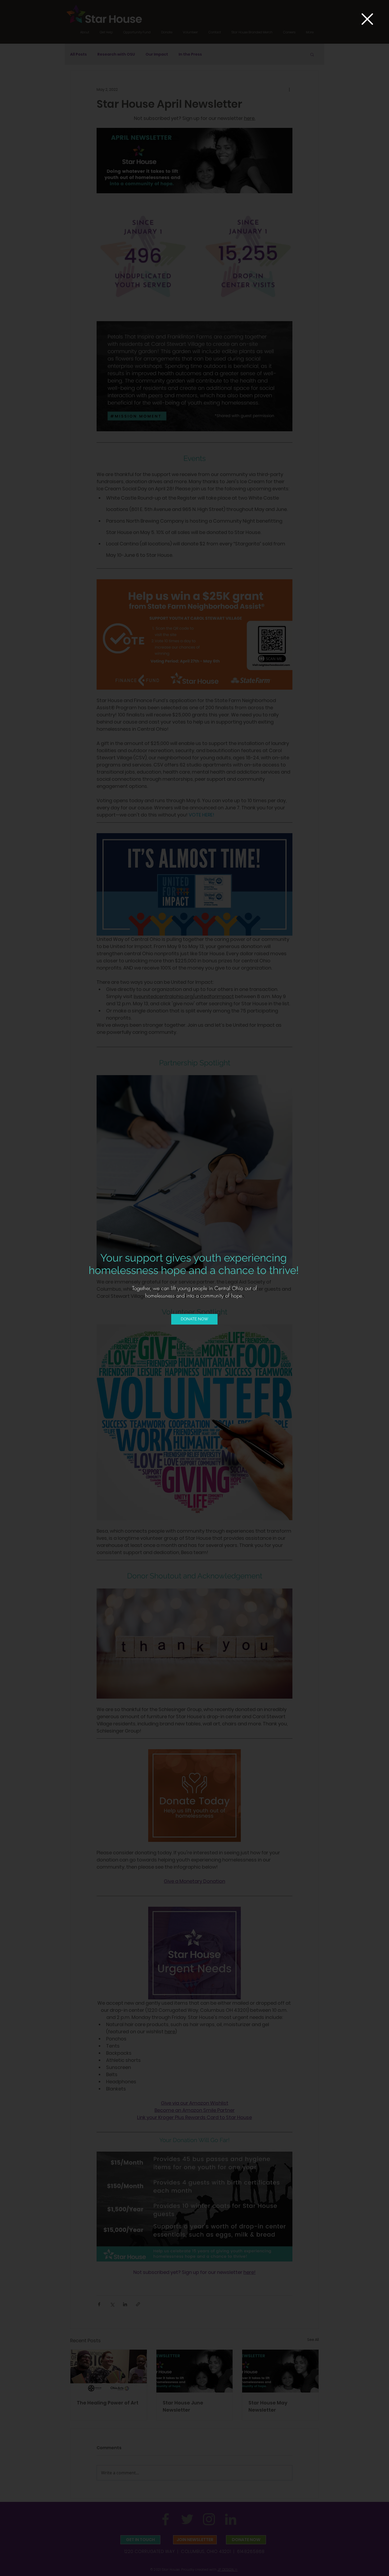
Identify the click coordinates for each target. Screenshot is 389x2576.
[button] (367, 19)
